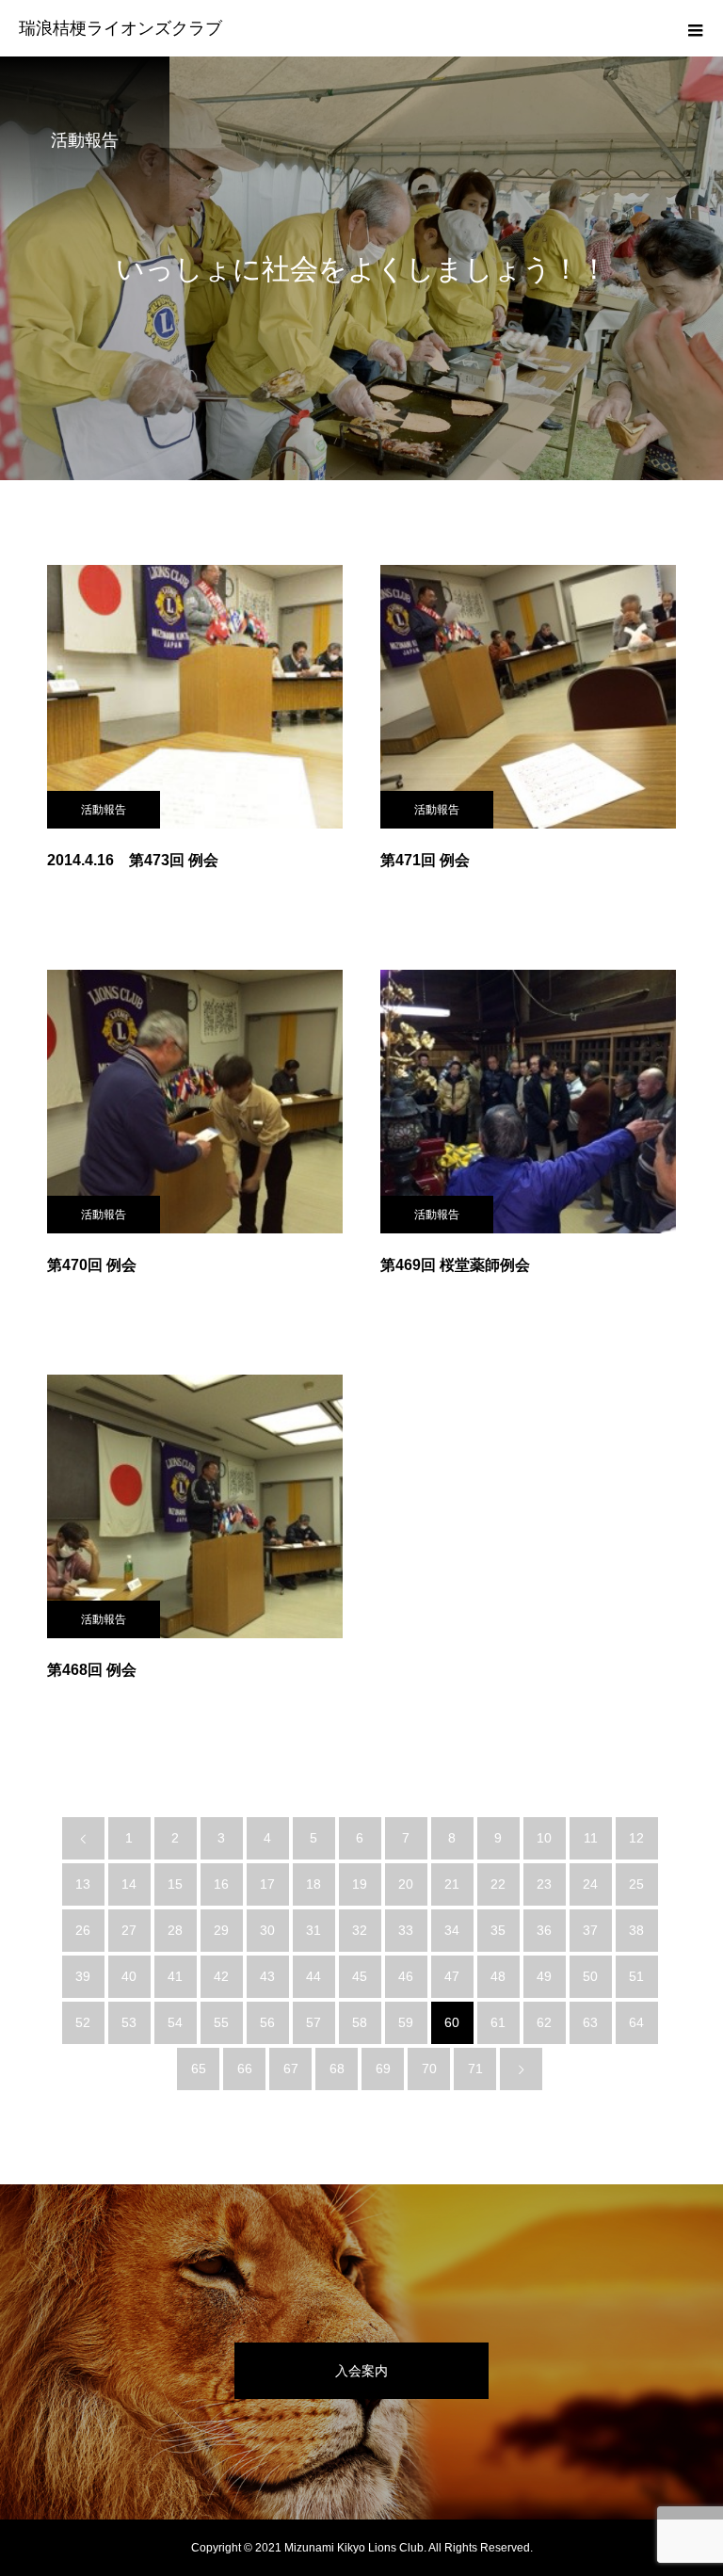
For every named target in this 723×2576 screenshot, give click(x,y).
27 (129, 1930)
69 (383, 2069)
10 (544, 1838)
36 (544, 1930)
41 (175, 1976)
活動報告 (104, 810)
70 (429, 2069)
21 (452, 1884)
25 (636, 1884)
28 (175, 1930)
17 (267, 1884)
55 (221, 2022)
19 (360, 1884)
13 (83, 1884)
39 (83, 1976)
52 (83, 2022)
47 (452, 1976)
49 (544, 1976)
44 (313, 1976)
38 (636, 1930)
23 (544, 1884)
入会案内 (361, 2371)
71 (475, 2069)
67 (291, 2069)
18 (313, 1884)
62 (544, 2022)
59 (406, 2022)
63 (590, 2022)
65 (199, 2069)
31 (313, 1930)
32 (360, 1930)
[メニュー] (695, 28)
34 (452, 1930)
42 (221, 1976)
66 (245, 2069)
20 (406, 1884)
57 (313, 2022)
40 (129, 1976)
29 (221, 1930)
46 (406, 1976)
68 (337, 2069)
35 (498, 1930)
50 (590, 1976)
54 (175, 2022)
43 (267, 1976)
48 (498, 1976)
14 (129, 1884)
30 (267, 1930)
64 (636, 2022)
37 (590, 1930)
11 (591, 1838)
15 (175, 1884)
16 (221, 1884)
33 (406, 1930)
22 (498, 1884)
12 (636, 1838)
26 (83, 1930)
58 (360, 2022)
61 (498, 2022)
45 (360, 1976)
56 (267, 2022)
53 (129, 2022)
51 (636, 1976)
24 (590, 1884)
